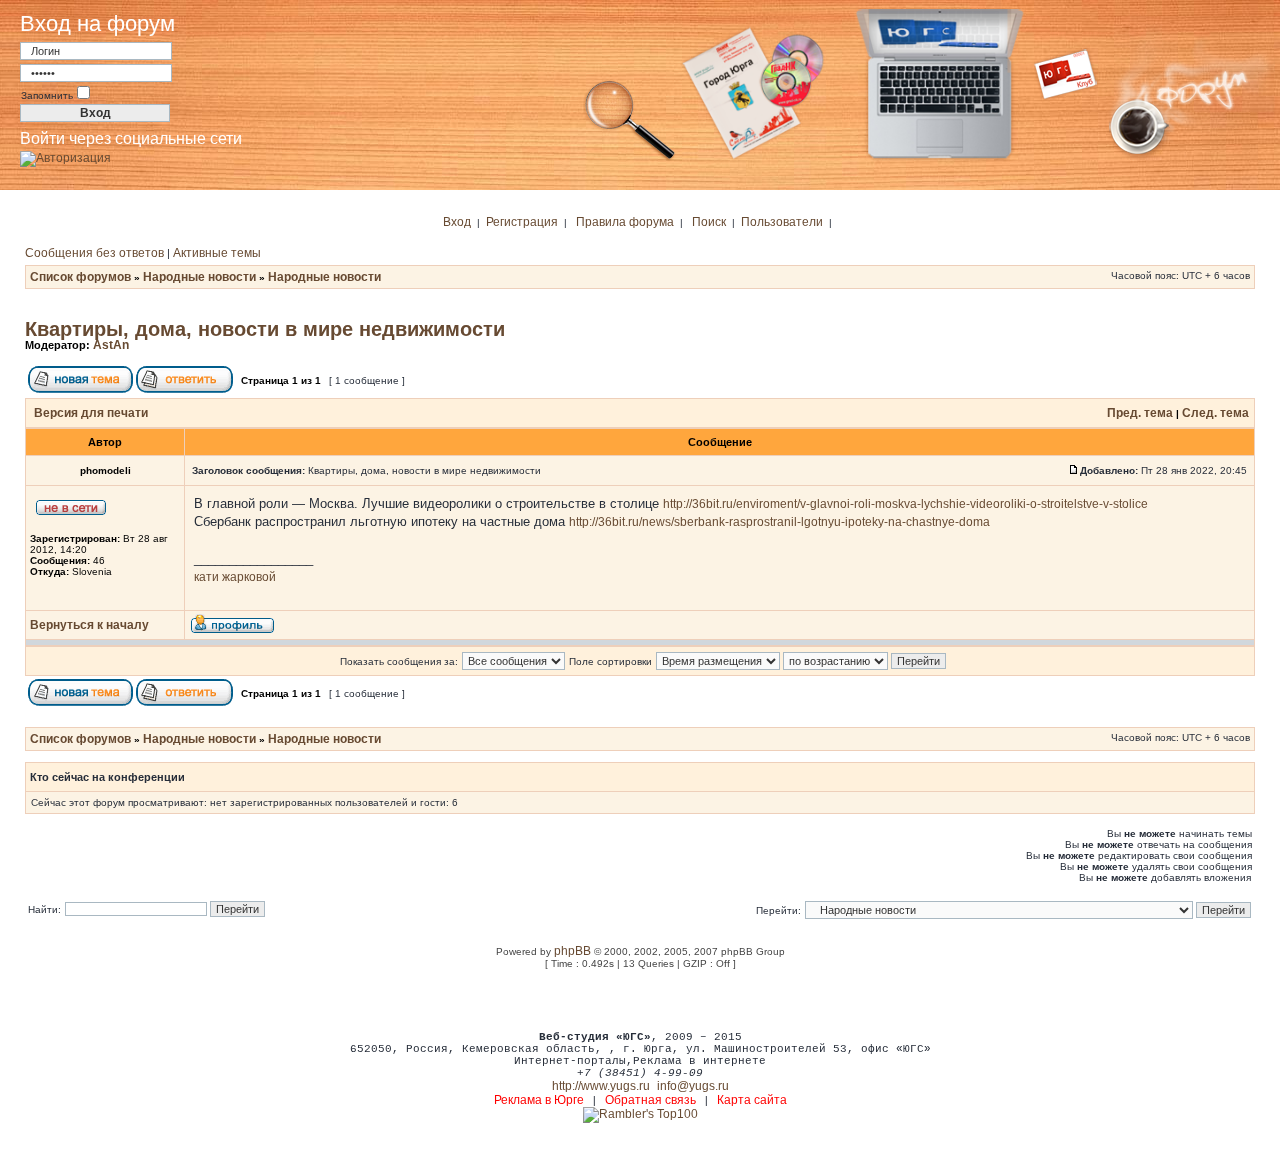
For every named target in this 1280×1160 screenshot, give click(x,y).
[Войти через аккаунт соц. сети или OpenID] (65, 155)
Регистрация (522, 222)
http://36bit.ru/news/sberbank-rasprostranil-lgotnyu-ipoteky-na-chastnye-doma (779, 522)
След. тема (1215, 413)
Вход (457, 222)
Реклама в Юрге (539, 1100)
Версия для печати (91, 413)
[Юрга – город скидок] (1078, 158)
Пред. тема (1140, 413)
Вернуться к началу (89, 625)
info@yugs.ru (693, 1086)
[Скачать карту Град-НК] (765, 158)
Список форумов (80, 277)
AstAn (111, 345)
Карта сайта (752, 1100)
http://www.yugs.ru (601, 1086)
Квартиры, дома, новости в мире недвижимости (265, 329)
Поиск (709, 222)
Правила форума (625, 222)
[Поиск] (630, 158)
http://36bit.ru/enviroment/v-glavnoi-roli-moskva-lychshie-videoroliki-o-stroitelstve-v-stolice (905, 504)
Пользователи (782, 222)
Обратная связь (650, 1100)
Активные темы (217, 253)
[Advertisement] (640, 999)
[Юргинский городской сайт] (955, 158)
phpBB (572, 951)
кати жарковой (235, 577)
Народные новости (199, 277)
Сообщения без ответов (94, 253)
